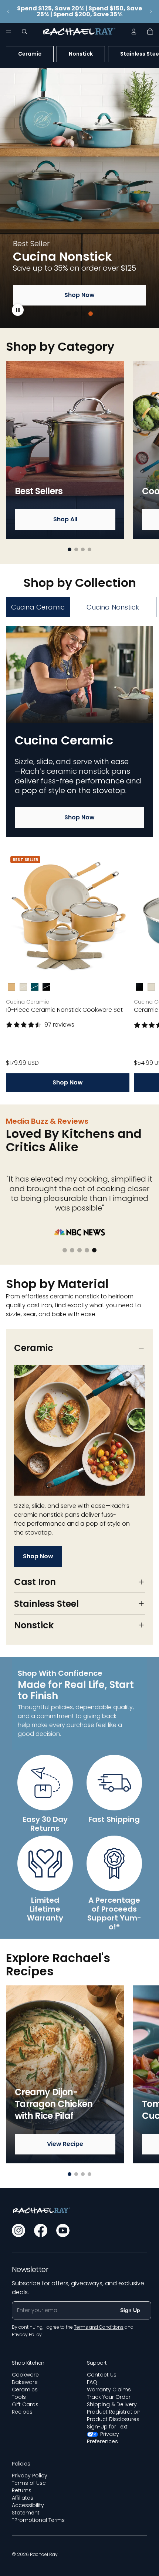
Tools (19, 2397)
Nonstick (81, 54)
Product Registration (114, 2412)
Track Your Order (109, 2397)
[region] (79, 198)
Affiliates (23, 2498)
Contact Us (102, 2375)
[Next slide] (151, 11)
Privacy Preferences (103, 2438)
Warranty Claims (109, 2390)
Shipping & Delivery (112, 2404)
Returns (22, 2490)
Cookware (25, 2375)
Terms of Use (29, 2483)
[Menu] (9, 32)
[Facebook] (41, 2230)
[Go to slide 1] (68, 314)
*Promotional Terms (38, 2520)
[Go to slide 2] (76, 314)
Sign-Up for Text (107, 2427)
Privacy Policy (30, 2476)
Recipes (22, 2412)
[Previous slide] (8, 11)
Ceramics (25, 2390)
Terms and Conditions (99, 2327)
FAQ (92, 2382)
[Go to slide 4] (91, 314)
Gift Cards (25, 2404)
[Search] (24, 32)
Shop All (65, 519)
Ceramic (30, 54)
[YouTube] (63, 2230)
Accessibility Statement (28, 2509)
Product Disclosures (113, 2419)
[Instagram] (18, 2230)
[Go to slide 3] (83, 314)
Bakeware (25, 2382)
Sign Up (130, 2310)
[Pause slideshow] (18, 310)
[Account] (134, 32)
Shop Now (79, 295)
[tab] (38, 607)
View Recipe (65, 2144)
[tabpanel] (79, 859)
